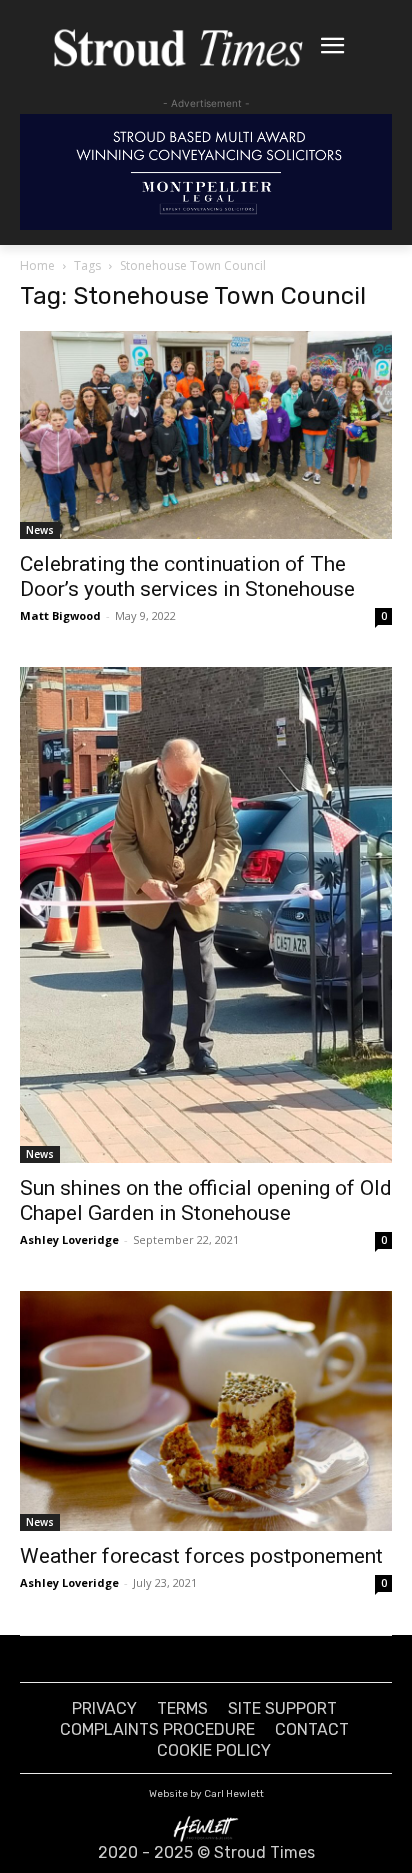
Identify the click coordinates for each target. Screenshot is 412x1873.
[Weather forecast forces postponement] (206, 1410)
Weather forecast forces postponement (201, 1556)
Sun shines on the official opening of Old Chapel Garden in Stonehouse (206, 1200)
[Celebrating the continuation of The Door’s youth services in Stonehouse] (206, 435)
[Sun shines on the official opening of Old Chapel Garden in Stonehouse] (206, 915)
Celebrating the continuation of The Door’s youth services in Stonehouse (187, 576)
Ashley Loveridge (69, 1239)
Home (37, 265)
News (40, 530)
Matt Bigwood (60, 615)
